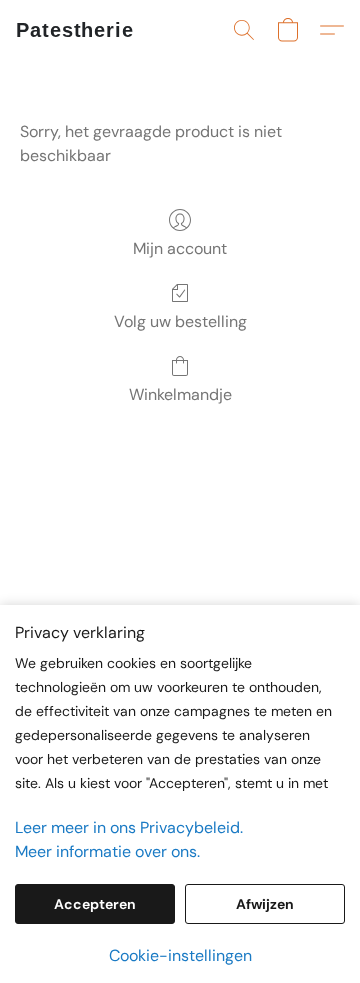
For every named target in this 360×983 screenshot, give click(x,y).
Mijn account (180, 248)
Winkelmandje (180, 394)
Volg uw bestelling (180, 321)
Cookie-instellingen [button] (180, 955)
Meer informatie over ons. (107, 851)
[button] (75, 30)
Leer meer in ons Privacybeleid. (129, 827)
